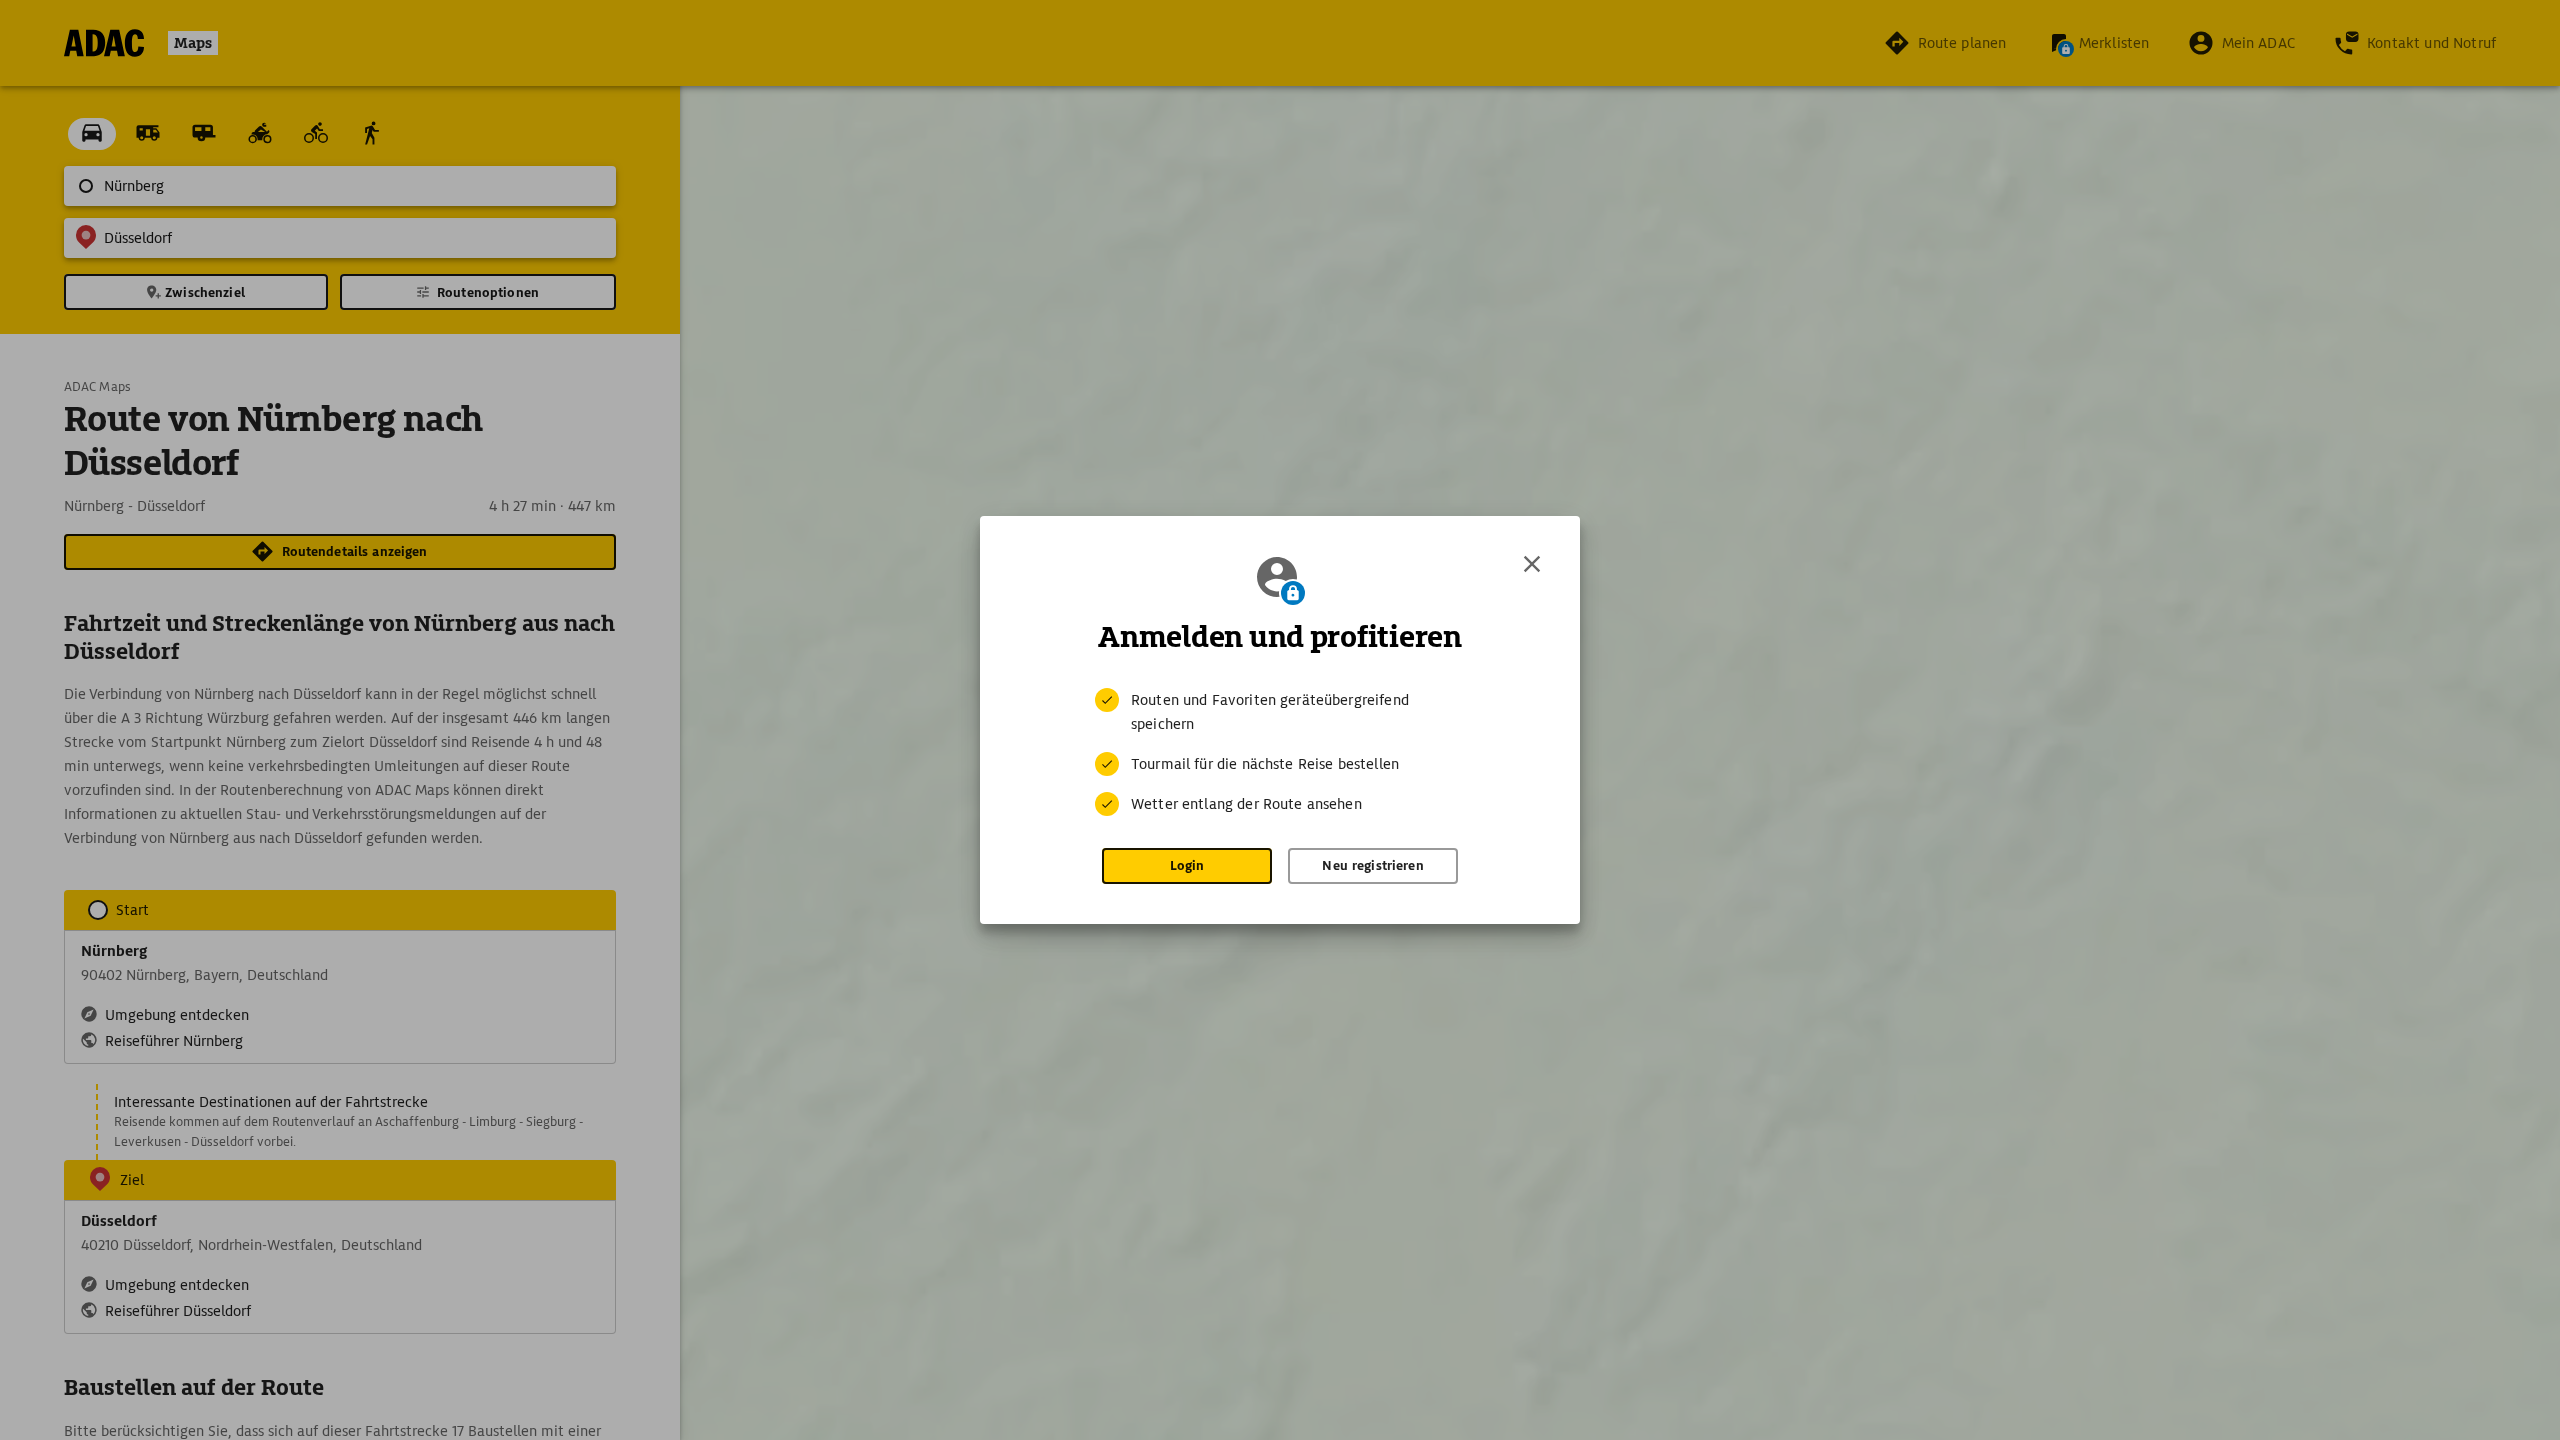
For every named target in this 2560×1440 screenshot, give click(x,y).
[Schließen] (1532, 564)
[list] (1280, 752)
